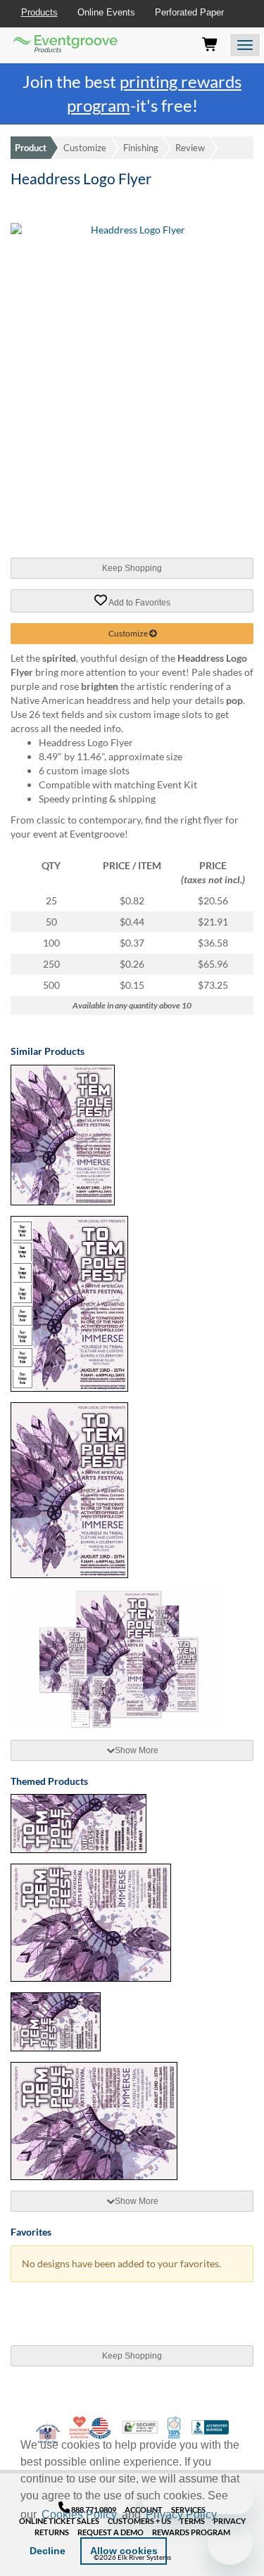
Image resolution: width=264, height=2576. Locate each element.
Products (39, 12)
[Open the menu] (245, 45)
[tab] (132, 1750)
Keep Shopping (132, 568)
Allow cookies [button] (124, 2551)
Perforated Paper (189, 12)
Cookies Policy (79, 2514)
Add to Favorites (139, 602)
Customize (85, 148)
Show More (137, 1750)
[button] (225, 2516)
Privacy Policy (181, 2514)
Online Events (106, 12)
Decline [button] (48, 2551)
